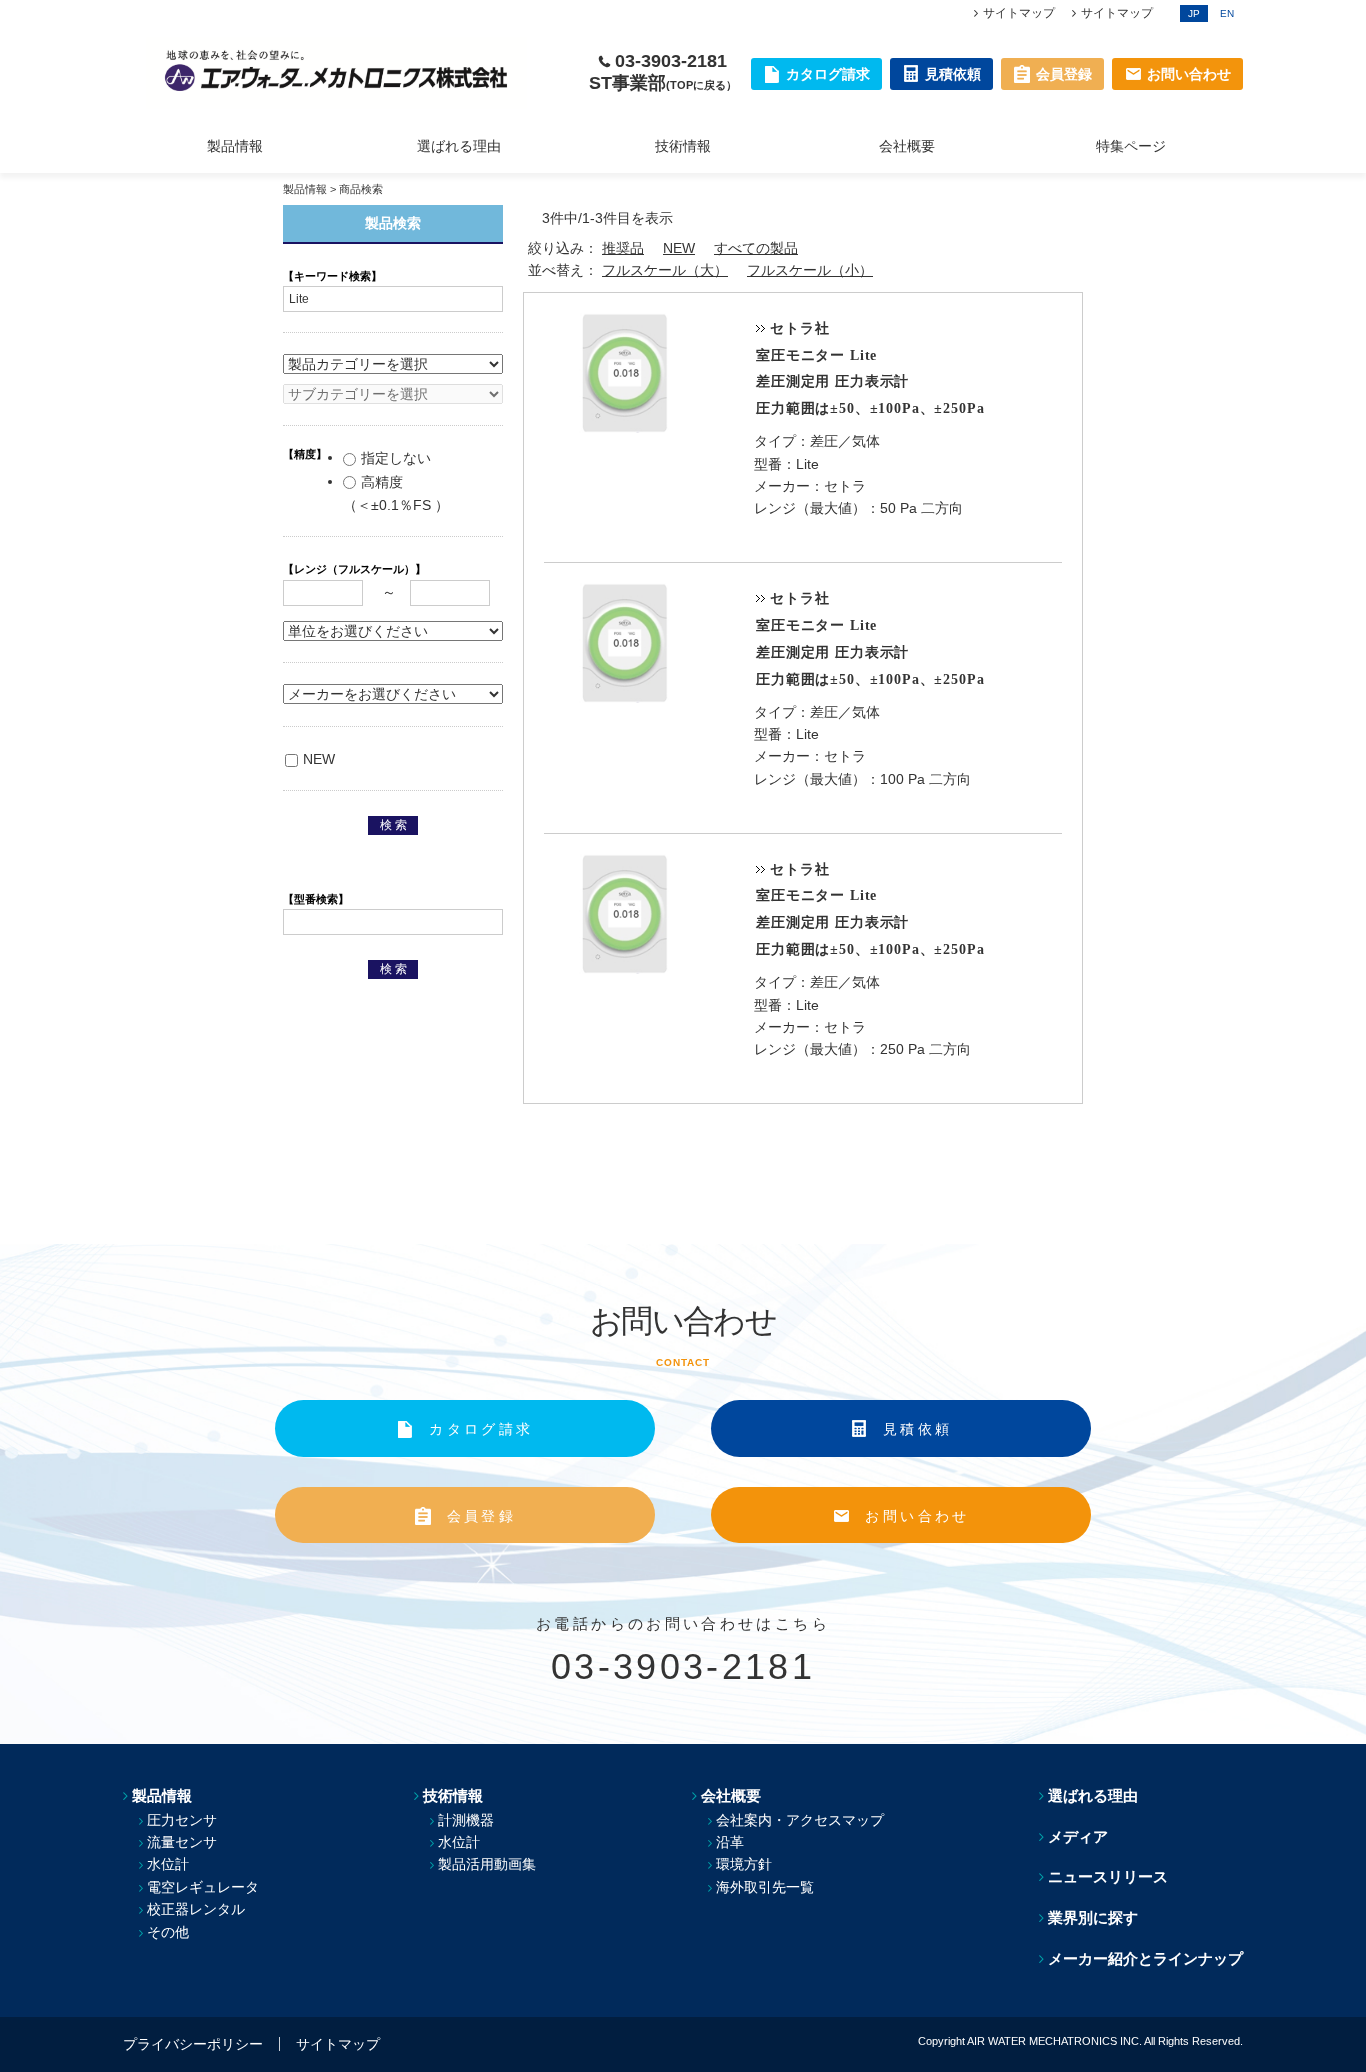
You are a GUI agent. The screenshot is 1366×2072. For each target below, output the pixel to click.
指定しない (396, 458)
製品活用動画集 (487, 1864)
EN (1227, 13)
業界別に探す (1093, 1917)
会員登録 (481, 1516)
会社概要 (907, 146)
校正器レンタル (196, 1909)
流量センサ (182, 1842)
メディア (1078, 1836)
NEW (679, 248)
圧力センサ (182, 1820)
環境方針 (744, 1864)
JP (1194, 13)
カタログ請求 (481, 1429)
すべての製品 (756, 248)
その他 (168, 1932)
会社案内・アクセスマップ (800, 1820)
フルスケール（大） (665, 270)
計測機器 (466, 1820)
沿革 (730, 1842)
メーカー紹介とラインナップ (1145, 1958)
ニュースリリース (1108, 1876)
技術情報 (683, 146)
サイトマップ (1019, 13)
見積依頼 (917, 1429)
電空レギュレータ (203, 1887)
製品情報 (235, 146)
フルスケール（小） (810, 270)
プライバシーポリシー (193, 2044)
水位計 (168, 1864)
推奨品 (623, 248)
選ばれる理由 (459, 146)
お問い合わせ (917, 1516)
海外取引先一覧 (765, 1887)
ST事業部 (663, 83)
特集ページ (1131, 146)
